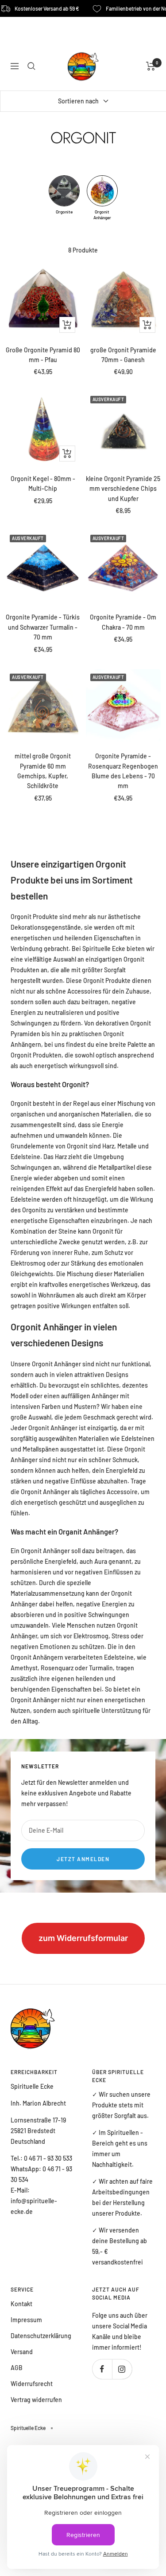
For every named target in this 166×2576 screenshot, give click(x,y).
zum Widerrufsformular (83, 1938)
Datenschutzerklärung (41, 2336)
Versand (22, 2352)
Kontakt (21, 2304)
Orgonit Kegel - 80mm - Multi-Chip (43, 483)
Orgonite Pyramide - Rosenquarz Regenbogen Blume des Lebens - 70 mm (123, 771)
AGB (17, 2368)
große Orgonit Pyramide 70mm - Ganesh (123, 355)
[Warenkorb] (151, 66)
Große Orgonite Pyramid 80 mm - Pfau (43, 355)
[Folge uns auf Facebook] (102, 2369)
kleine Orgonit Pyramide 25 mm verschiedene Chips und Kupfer (123, 489)
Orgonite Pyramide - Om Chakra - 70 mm (123, 622)
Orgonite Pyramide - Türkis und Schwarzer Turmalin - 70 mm (43, 627)
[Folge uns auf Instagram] (122, 2369)
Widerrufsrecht (32, 2384)
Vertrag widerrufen (36, 2400)
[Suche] (31, 66)
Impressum (26, 2320)
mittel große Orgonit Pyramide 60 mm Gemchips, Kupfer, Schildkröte (43, 771)
